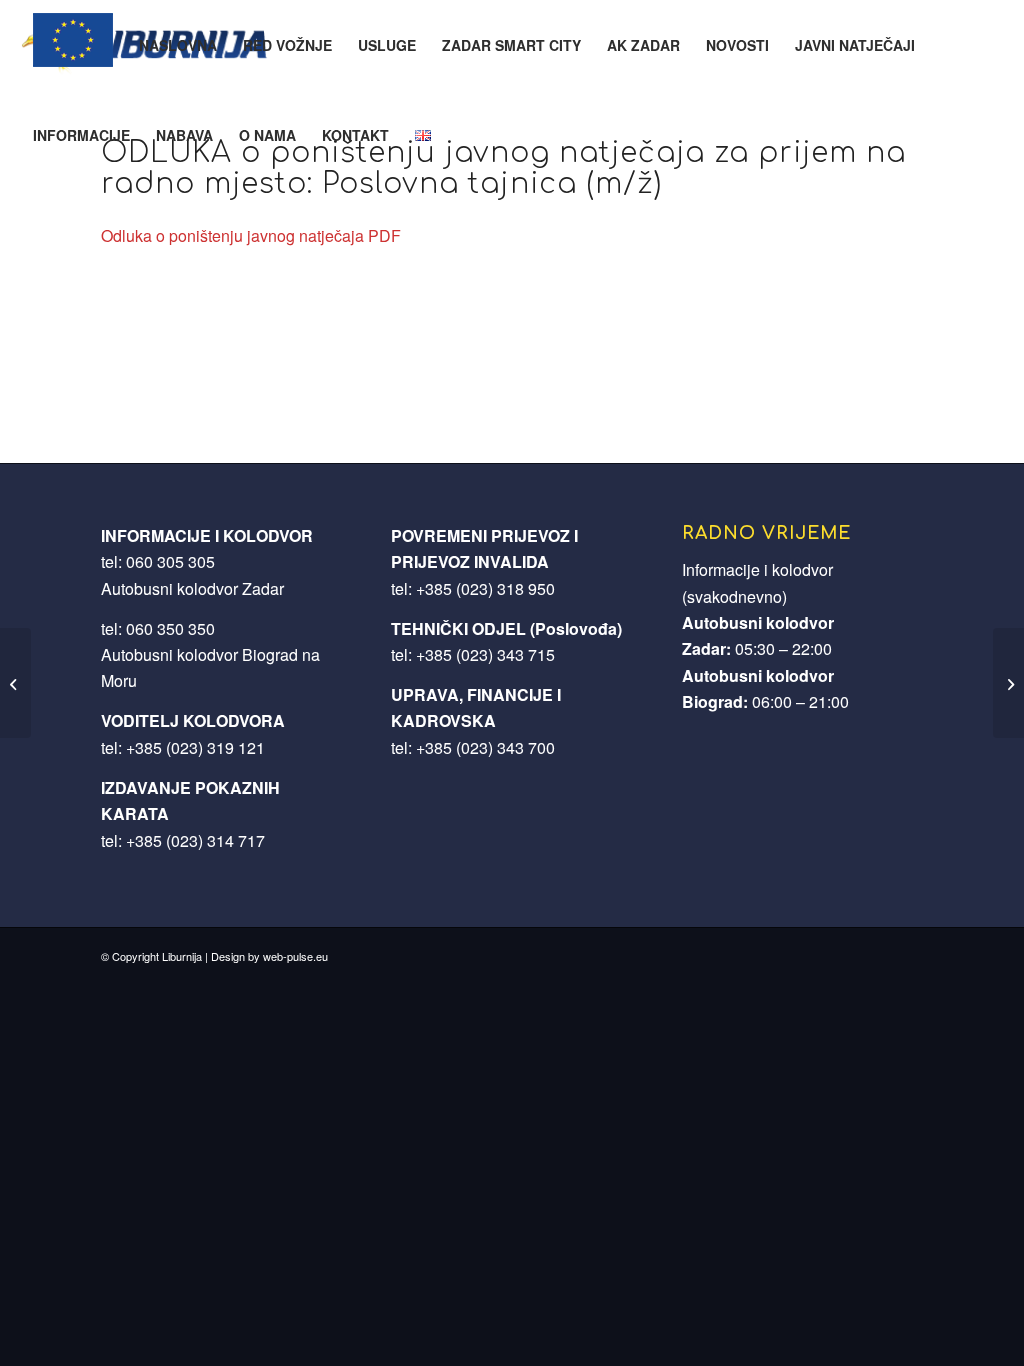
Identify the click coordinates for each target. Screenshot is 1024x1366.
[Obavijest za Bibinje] (15, 683)
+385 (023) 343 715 (485, 654)
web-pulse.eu (295, 956)
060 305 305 (170, 561)
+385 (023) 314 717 (195, 840)
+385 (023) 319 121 (195, 747)
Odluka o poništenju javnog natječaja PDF (251, 235)
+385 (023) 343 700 (485, 747)
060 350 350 (170, 628)
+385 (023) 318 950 (485, 588)
